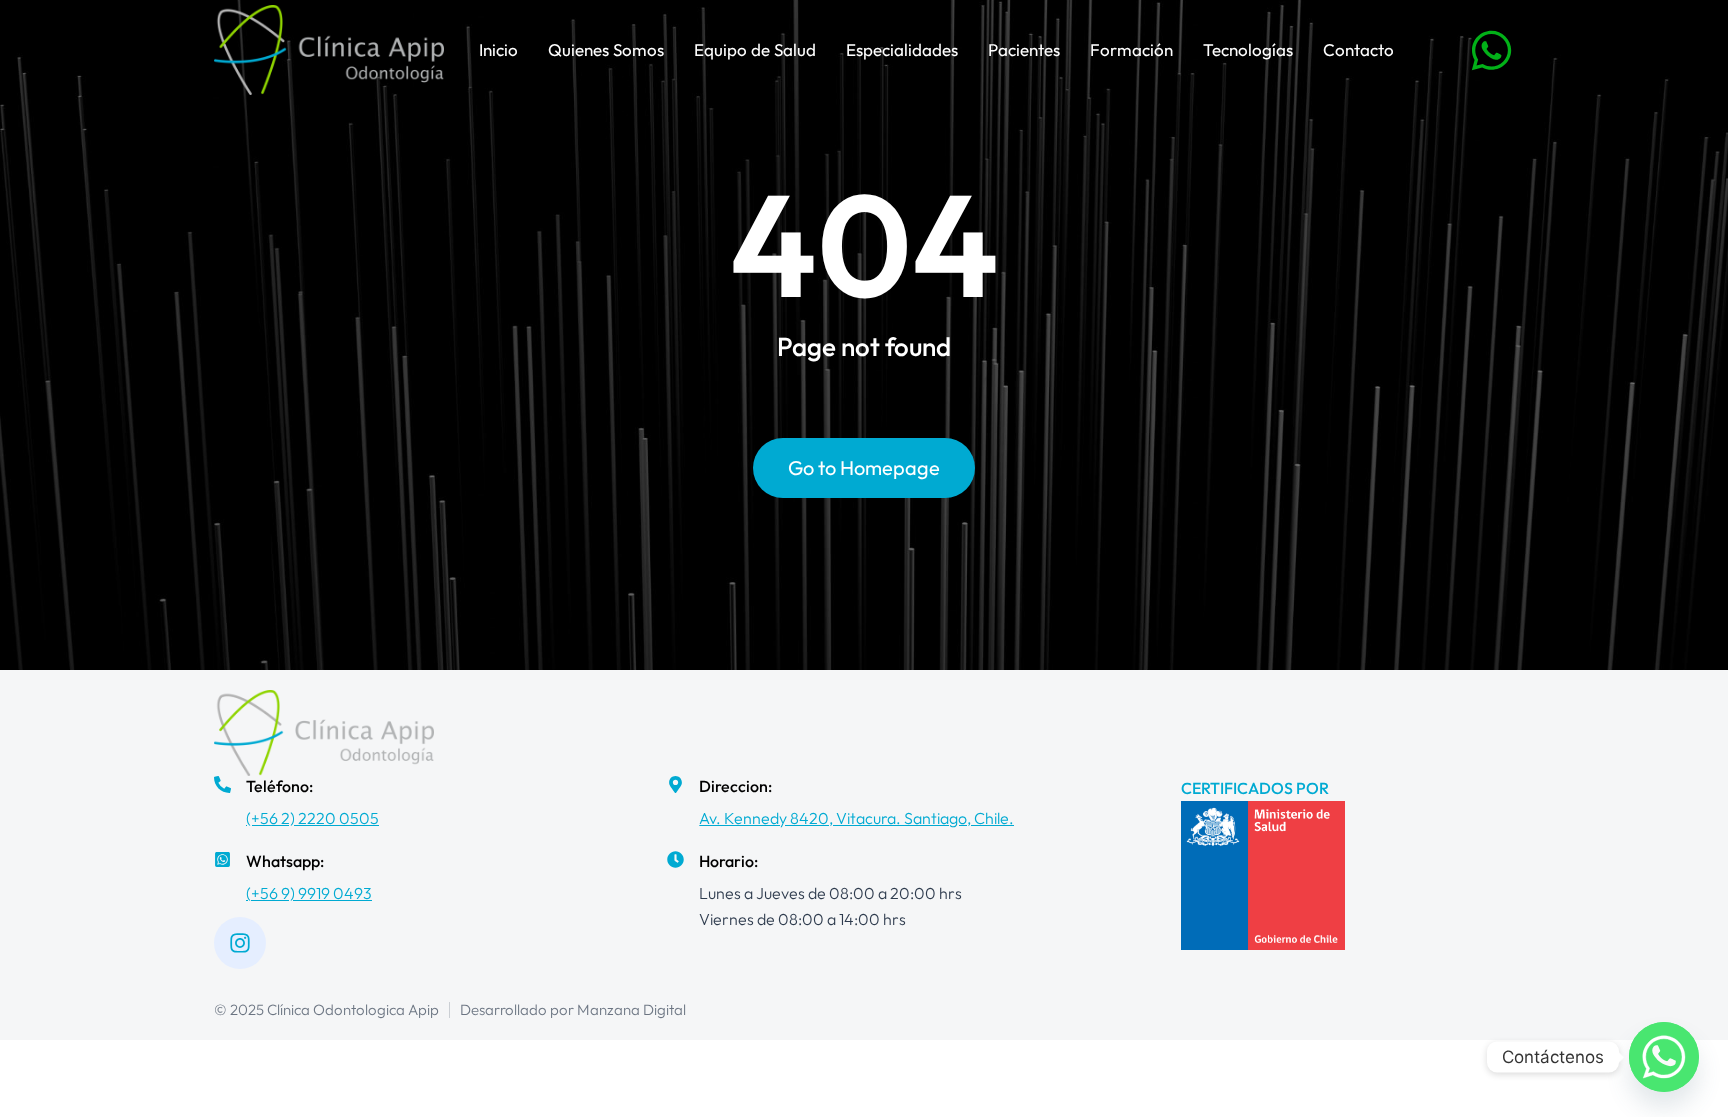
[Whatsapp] (1664, 1057)
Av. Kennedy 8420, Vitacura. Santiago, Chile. (856, 818)
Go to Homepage (864, 467)
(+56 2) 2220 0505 (312, 818)
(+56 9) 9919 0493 (309, 893)
